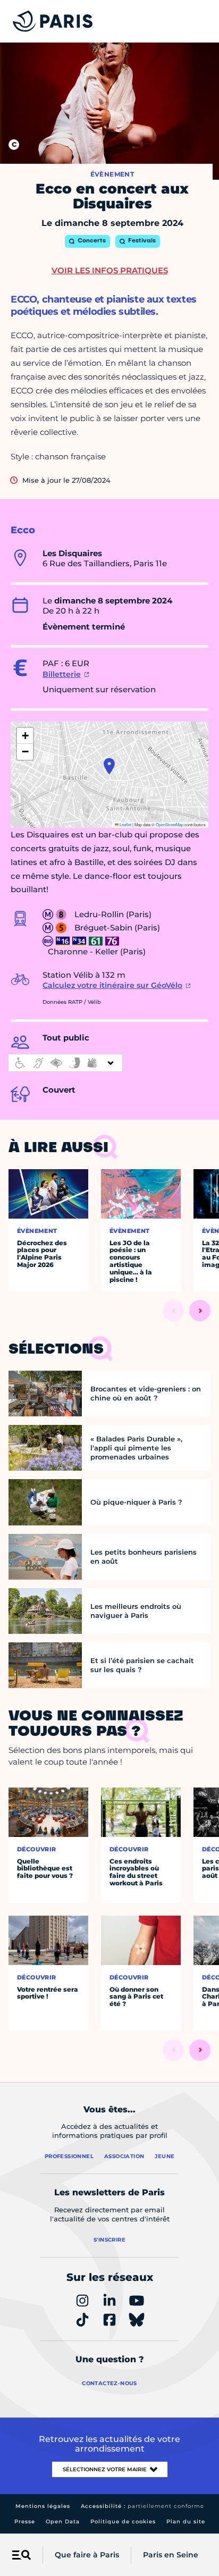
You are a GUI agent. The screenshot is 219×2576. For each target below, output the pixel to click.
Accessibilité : (142, 2506)
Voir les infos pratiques (110, 270)
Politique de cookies (123, 2522)
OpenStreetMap (170, 824)
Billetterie (62, 674)
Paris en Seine (171, 2555)
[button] (109, 766)
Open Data (63, 2522)
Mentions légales (43, 2506)
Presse (25, 2522)
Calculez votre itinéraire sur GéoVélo (112, 985)
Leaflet (125, 824)
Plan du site (186, 2522)
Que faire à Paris (87, 2555)
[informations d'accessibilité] (65, 1063)
